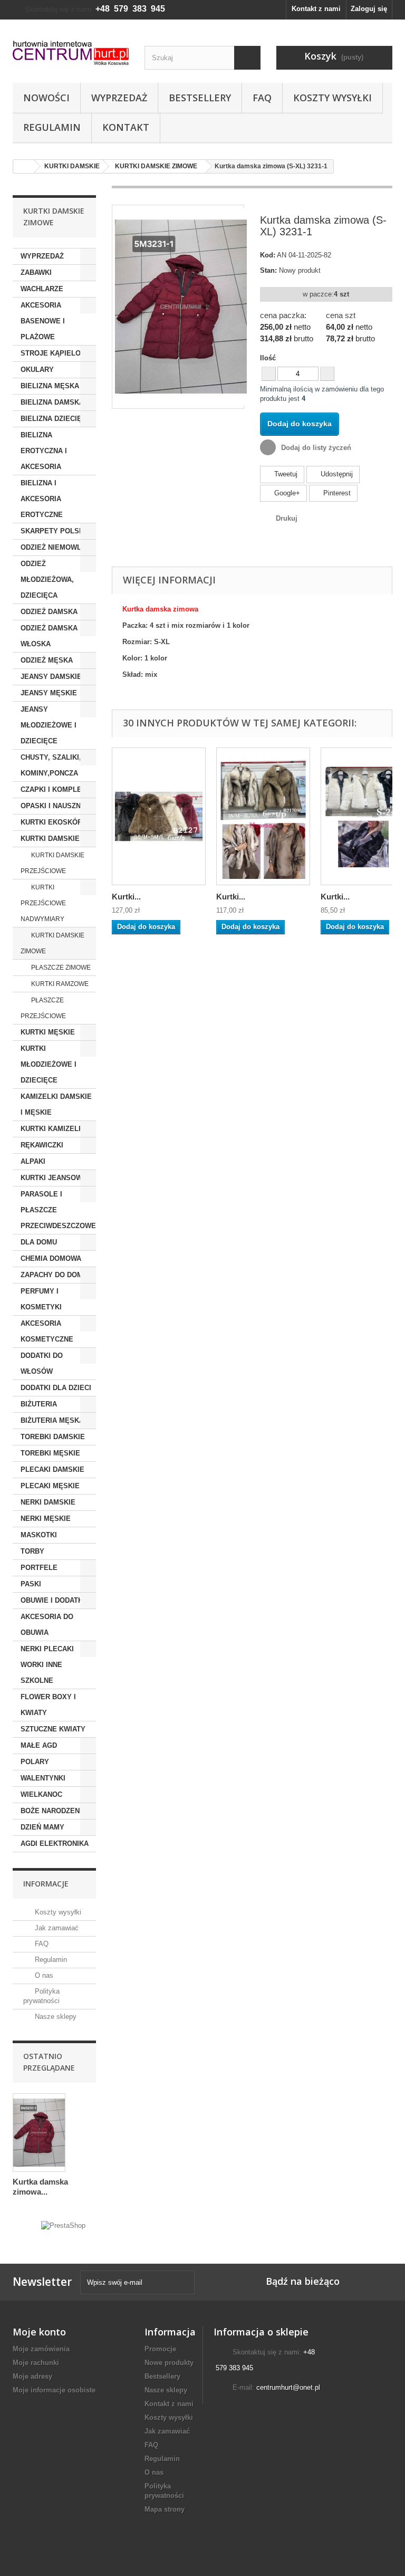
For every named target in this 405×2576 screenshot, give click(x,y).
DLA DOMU (39, 1242)
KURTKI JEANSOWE (54, 1178)
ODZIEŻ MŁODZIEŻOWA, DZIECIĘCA (47, 580)
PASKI (31, 1584)
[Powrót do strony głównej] (24, 166)
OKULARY (37, 370)
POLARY (35, 1762)
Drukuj (287, 518)
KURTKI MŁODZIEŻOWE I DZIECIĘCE (49, 1064)
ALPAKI (33, 1161)
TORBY (32, 1551)
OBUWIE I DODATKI (53, 1600)
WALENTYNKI (43, 1778)
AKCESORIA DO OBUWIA (47, 1625)
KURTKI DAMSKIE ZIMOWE (52, 943)
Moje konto (39, 2332)
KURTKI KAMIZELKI (53, 1129)
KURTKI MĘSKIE (48, 1032)
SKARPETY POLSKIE (56, 531)
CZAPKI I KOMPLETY (56, 789)
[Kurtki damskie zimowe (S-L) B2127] (159, 816)
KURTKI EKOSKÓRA (54, 822)
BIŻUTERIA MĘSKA (52, 1420)
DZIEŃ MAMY (42, 1827)
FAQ (262, 98)
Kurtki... (126, 897)
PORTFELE (39, 1568)
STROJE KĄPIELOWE (56, 353)
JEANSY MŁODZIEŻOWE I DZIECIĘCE (49, 725)
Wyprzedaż (119, 98)
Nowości (46, 98)
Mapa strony (165, 2509)
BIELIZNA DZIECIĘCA (56, 419)
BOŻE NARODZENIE (54, 1811)
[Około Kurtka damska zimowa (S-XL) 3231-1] (39, 2133)
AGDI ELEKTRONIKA (55, 1844)
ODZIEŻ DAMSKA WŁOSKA (49, 636)
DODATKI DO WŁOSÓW (42, 1363)
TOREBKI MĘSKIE (50, 1453)
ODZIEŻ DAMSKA (49, 612)
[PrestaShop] (63, 2225)
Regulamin (52, 127)
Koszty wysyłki (332, 98)
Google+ (286, 493)
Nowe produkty (169, 2363)
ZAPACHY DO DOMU (54, 1275)
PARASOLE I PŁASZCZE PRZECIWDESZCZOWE (58, 1210)
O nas (43, 1975)
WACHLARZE (42, 289)
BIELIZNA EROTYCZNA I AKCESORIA (44, 451)
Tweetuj (285, 474)
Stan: (268, 270)
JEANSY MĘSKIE (49, 693)
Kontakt (126, 127)
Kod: (268, 255)
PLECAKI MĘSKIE (50, 1486)
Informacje (46, 1884)
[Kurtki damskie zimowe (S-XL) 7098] (263, 816)
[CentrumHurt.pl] (71, 53)
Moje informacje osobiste (54, 2390)
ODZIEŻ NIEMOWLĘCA (58, 547)
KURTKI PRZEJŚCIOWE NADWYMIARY (43, 903)
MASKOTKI (39, 1535)
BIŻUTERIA (39, 1404)
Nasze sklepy (55, 2017)
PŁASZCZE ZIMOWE (60, 968)
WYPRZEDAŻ (42, 256)
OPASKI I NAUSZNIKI (55, 806)
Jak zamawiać (56, 1928)
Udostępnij (336, 474)
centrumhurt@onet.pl (288, 2387)
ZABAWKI (36, 272)
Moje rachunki (36, 2363)
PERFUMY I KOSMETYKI (41, 1299)
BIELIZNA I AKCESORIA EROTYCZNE (42, 499)
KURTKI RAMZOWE (59, 984)
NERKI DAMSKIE (48, 1502)
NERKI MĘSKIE (46, 1519)
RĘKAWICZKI (42, 1145)
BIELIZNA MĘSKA (50, 386)
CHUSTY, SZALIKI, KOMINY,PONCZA (51, 765)
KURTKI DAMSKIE (50, 839)
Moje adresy (32, 2376)
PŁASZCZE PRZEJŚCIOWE (43, 1008)
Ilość (268, 358)
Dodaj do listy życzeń (315, 448)
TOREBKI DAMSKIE (53, 1437)
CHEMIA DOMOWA (51, 1258)
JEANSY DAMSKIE (51, 677)
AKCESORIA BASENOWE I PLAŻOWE (43, 321)
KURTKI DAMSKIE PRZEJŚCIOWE (52, 863)
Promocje (160, 2349)
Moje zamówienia (41, 2349)
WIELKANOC (41, 1794)
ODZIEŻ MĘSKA (47, 660)
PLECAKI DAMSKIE (52, 1469)
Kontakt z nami (316, 9)
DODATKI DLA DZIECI (56, 1388)
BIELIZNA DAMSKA (52, 402)
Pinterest (336, 493)
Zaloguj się (369, 9)
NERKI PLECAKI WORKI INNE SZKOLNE (47, 1665)
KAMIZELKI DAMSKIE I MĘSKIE (56, 1104)
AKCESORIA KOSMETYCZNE (47, 1331)
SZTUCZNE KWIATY (53, 1729)
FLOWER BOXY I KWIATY (48, 1705)
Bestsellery (200, 98)
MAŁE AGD (39, 1745)
